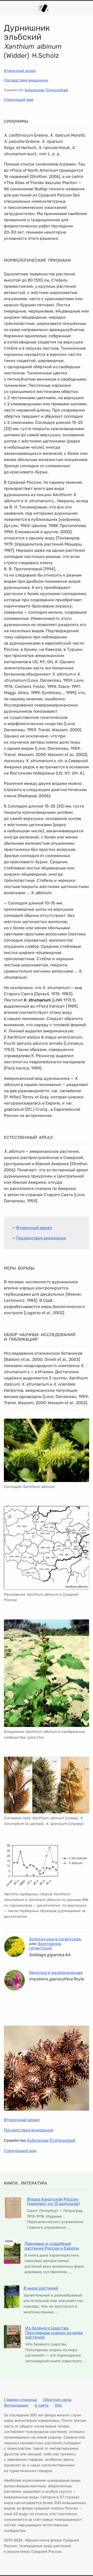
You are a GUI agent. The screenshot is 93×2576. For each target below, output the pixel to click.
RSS (58, 2405)
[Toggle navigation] (41, 8)
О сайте (42, 2405)
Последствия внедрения (26, 80)
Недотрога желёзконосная (56, 1973)
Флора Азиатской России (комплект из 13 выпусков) (53, 2201)
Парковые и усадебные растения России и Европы (52, 2246)
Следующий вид (19, 100)
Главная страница (20, 2400)
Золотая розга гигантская (55, 1939)
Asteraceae (34, 90)
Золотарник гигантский (45, 1946)
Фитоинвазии (16, 2405)
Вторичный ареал (20, 71)
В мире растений (41, 2288)
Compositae (57, 90)
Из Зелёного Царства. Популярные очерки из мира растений (54, 2333)
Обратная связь (57, 2400)
